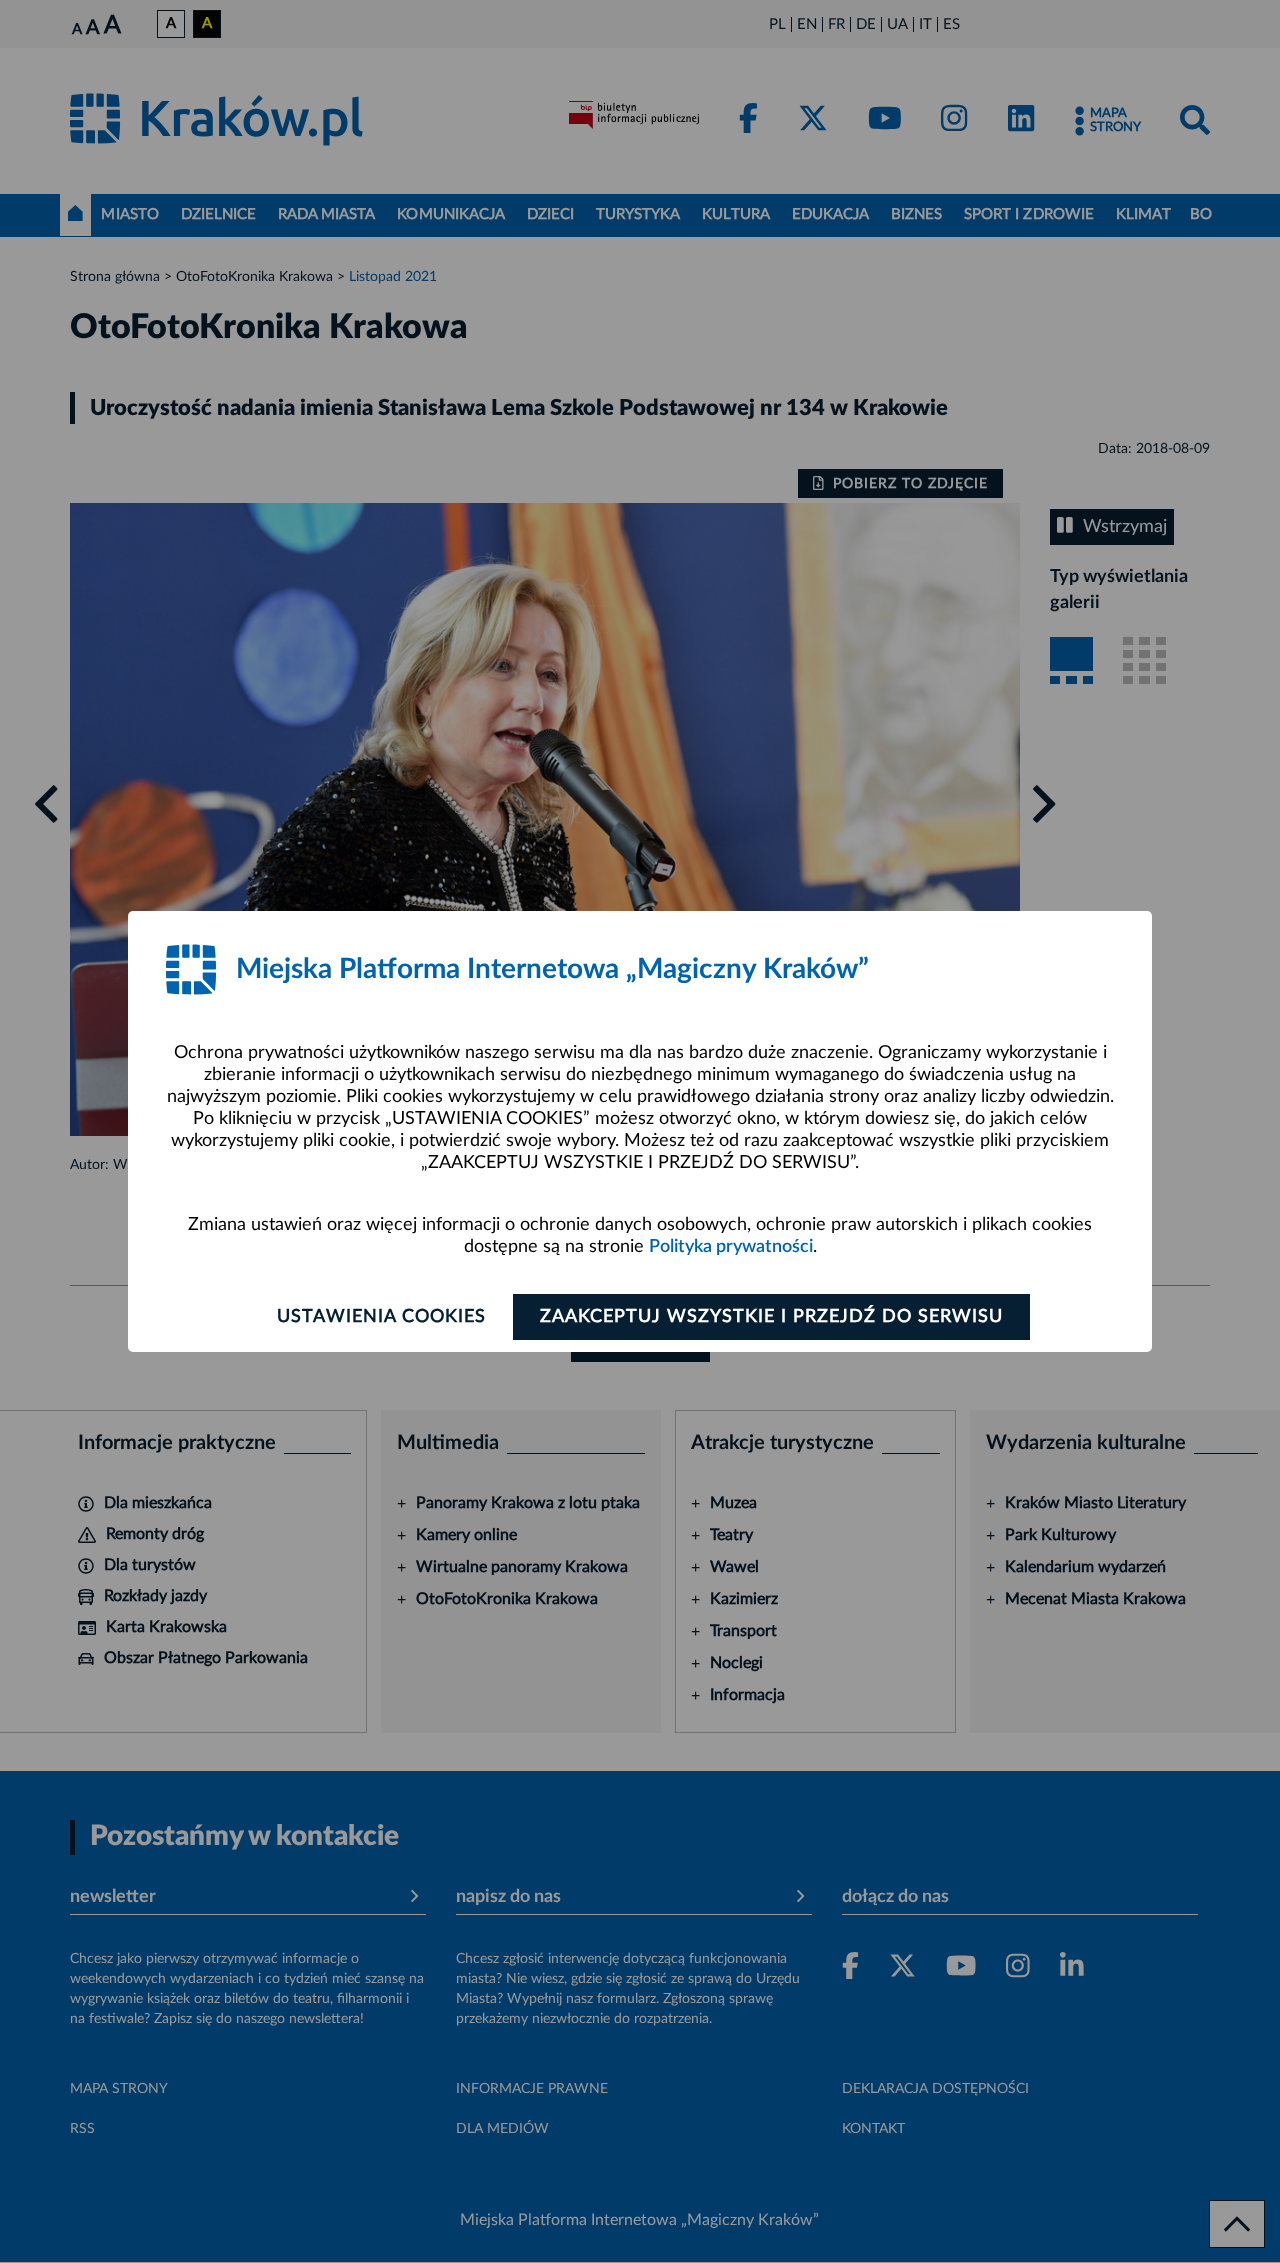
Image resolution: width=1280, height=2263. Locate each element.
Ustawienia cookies (381, 1317)
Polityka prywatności (731, 1247)
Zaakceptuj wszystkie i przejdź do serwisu (771, 1317)
